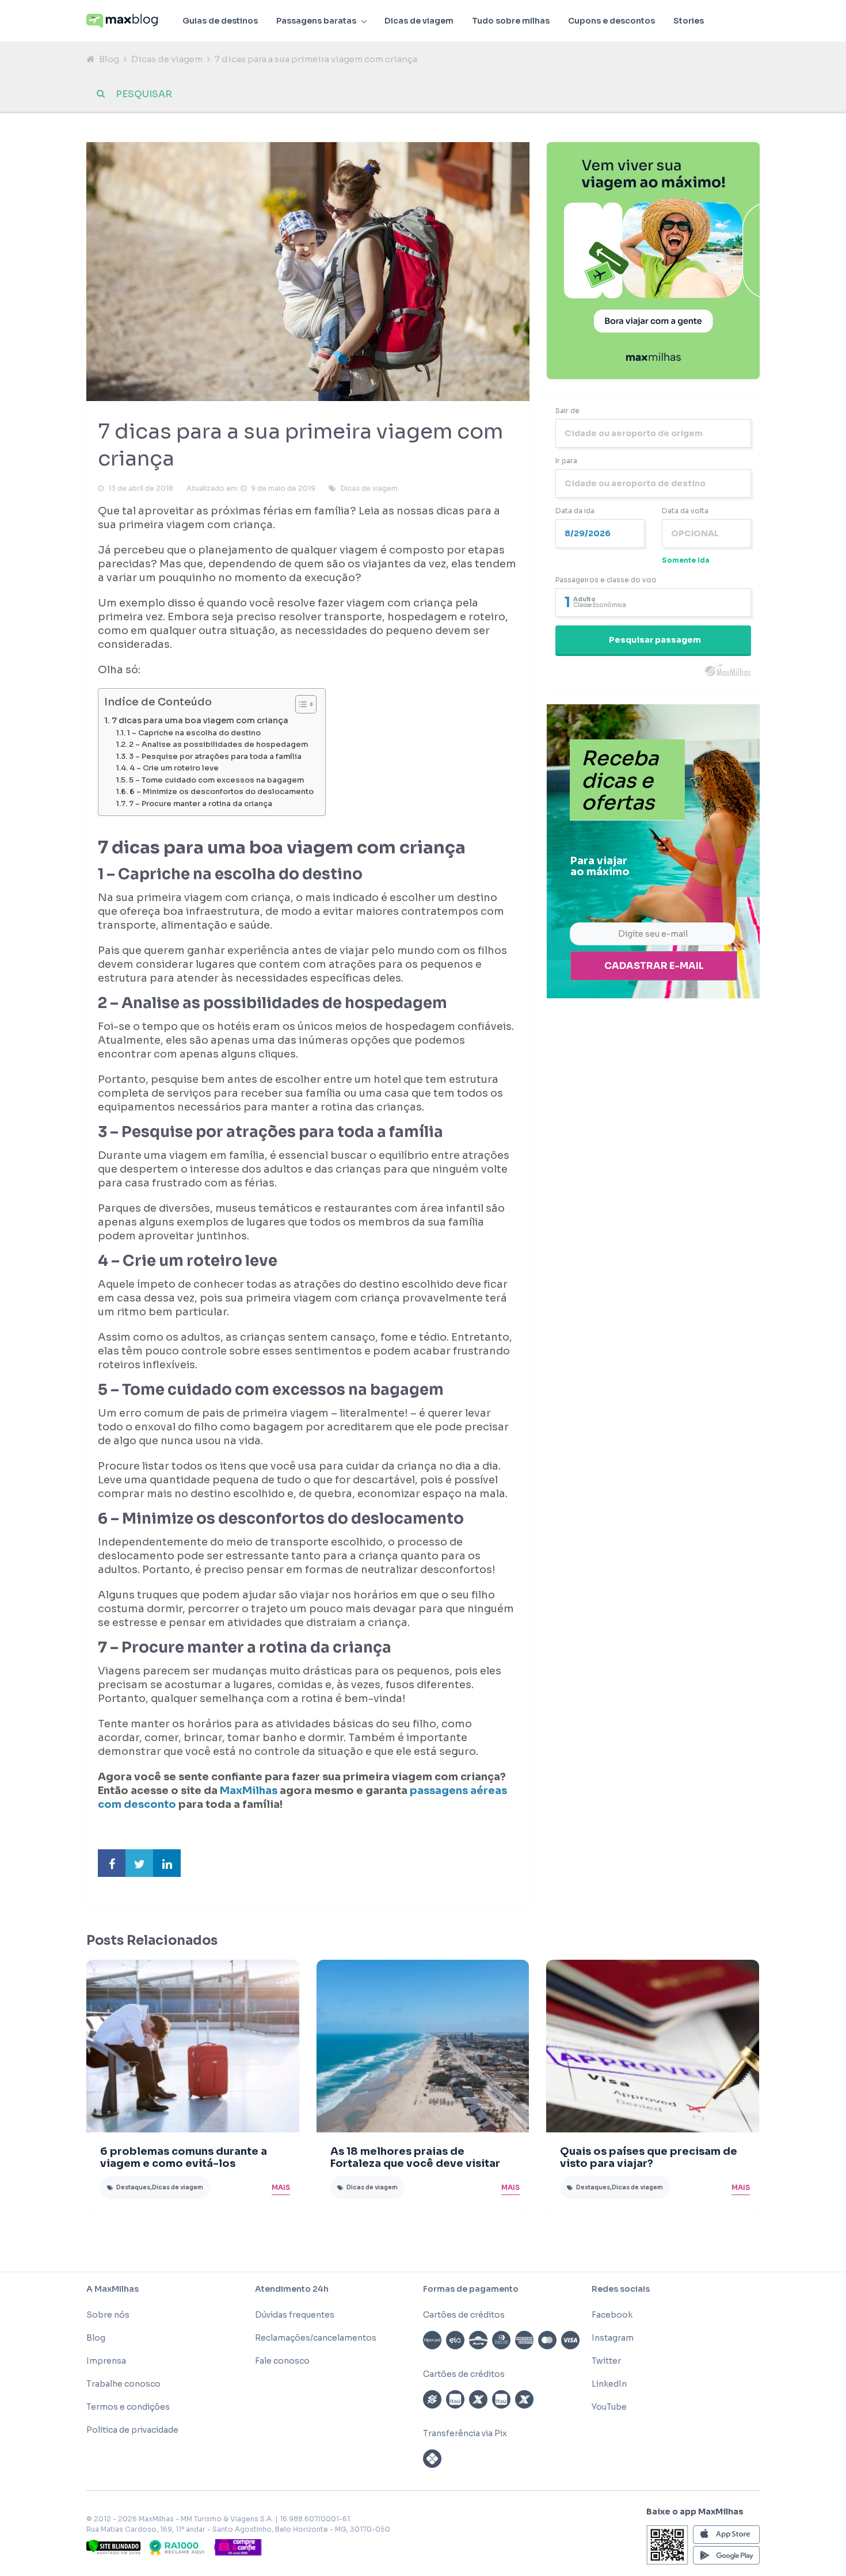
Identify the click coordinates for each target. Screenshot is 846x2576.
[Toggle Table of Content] (300, 704)
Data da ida (575, 511)
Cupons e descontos (611, 21)
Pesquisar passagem (655, 640)
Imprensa (106, 2361)
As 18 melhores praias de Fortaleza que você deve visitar (415, 2157)
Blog (109, 59)
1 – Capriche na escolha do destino (194, 733)
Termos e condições (128, 2407)
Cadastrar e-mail (654, 966)
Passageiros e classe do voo (606, 580)
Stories (689, 21)
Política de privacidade (132, 2430)
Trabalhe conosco (123, 2384)
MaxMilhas (249, 1791)
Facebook (612, 2315)
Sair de (567, 411)
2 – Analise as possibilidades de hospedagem (218, 745)
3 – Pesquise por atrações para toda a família (215, 757)
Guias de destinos (220, 21)
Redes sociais (621, 2289)
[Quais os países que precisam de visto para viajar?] (653, 2046)
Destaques (133, 2187)
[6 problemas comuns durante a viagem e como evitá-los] (193, 2046)
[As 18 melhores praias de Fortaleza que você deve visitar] (423, 2046)
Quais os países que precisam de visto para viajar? (649, 2157)
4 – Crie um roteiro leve (174, 768)
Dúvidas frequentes (295, 2315)
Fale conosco (282, 2361)
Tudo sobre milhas (511, 21)
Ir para (566, 461)
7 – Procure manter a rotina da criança (201, 804)
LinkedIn (609, 2384)
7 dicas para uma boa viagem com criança (200, 720)
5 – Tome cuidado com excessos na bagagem (216, 780)
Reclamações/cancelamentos (316, 2338)
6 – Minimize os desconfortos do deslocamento (222, 792)
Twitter (606, 2361)
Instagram (613, 2338)
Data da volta (685, 511)
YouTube (609, 2407)
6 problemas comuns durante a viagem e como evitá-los (184, 2157)
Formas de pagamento (471, 2289)
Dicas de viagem (419, 21)
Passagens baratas (316, 21)
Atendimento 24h (292, 2289)
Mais (281, 2187)
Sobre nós (108, 2315)
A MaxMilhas (113, 2289)
